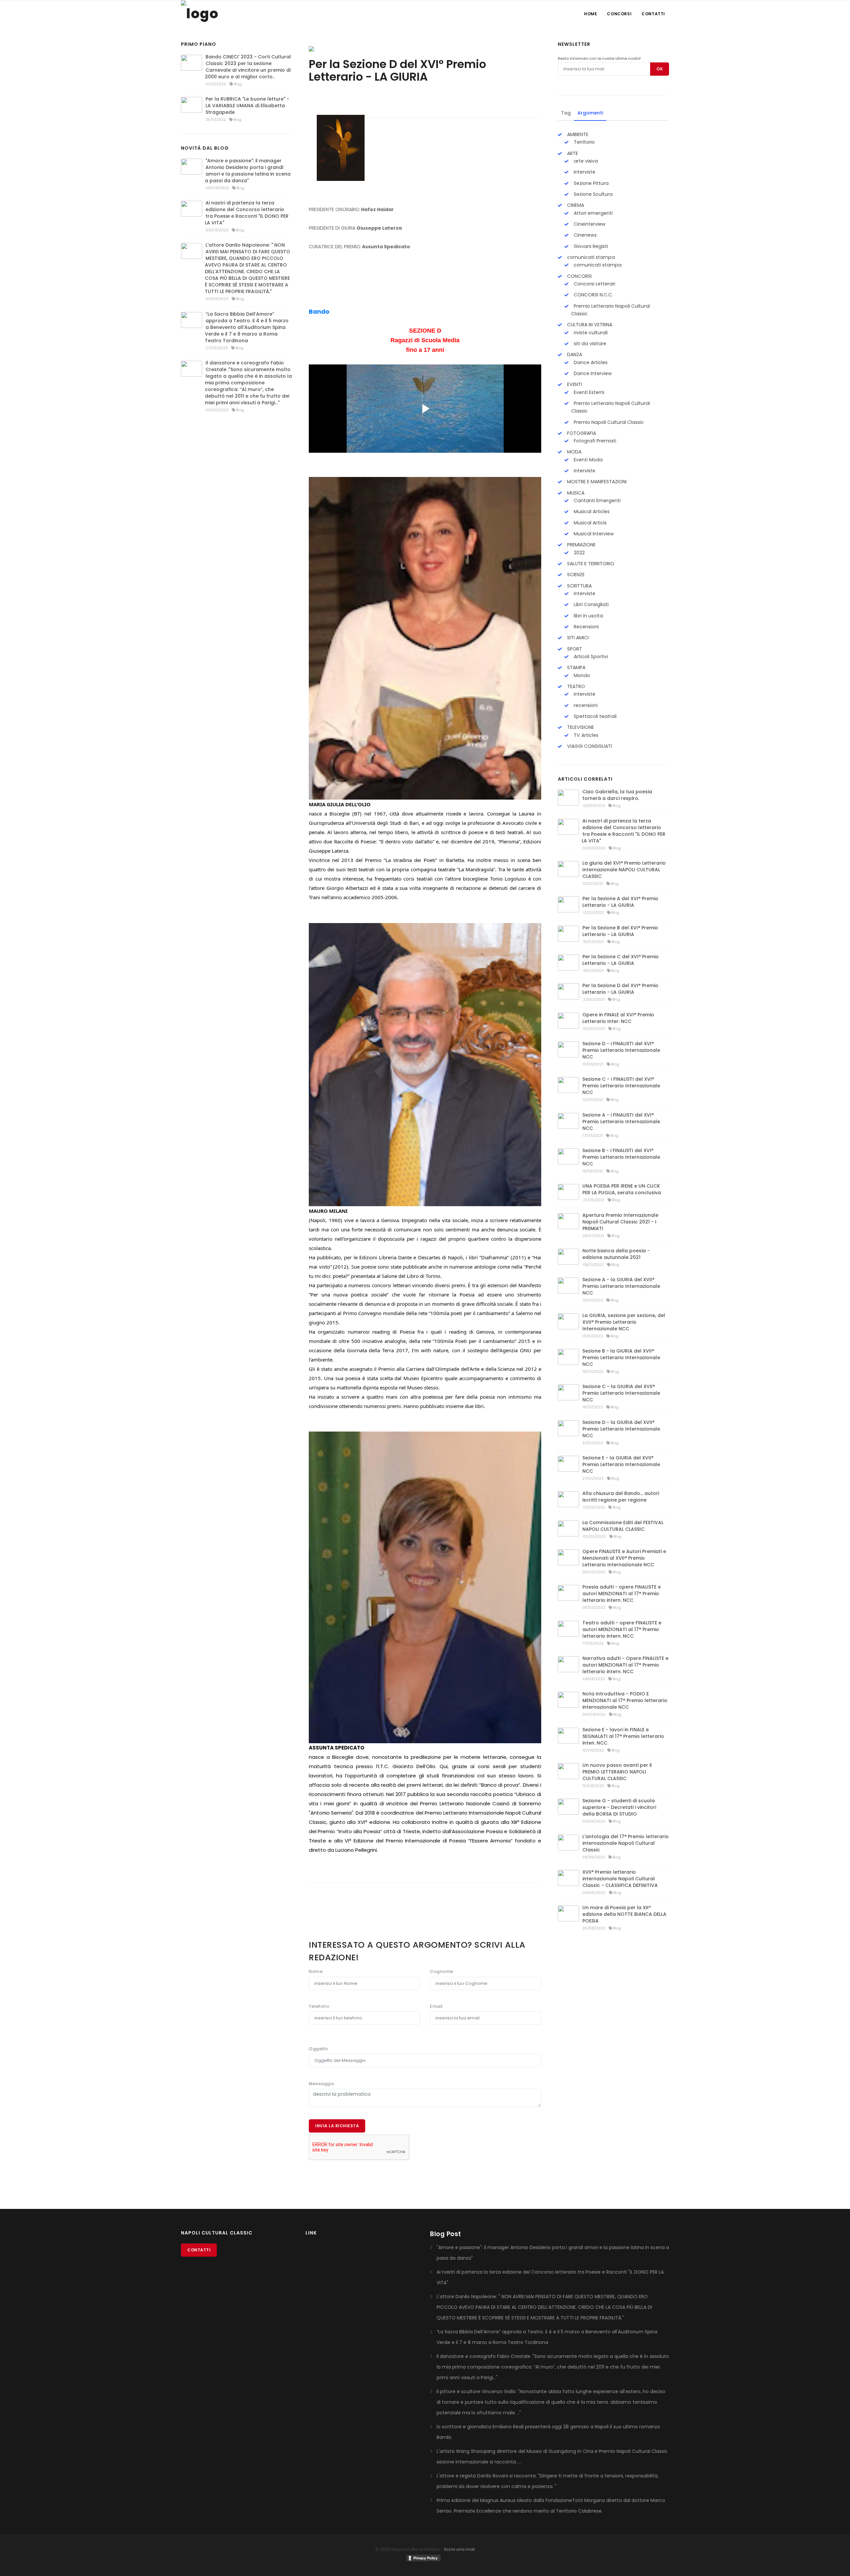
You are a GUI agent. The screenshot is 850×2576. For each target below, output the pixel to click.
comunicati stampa (590, 257)
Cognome (442, 1971)
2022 (579, 553)
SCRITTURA (579, 586)
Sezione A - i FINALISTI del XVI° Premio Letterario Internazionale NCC (621, 1122)
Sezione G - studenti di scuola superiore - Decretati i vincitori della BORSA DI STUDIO (619, 1807)
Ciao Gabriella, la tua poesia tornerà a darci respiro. (617, 795)
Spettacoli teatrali (595, 716)
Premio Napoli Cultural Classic (608, 422)
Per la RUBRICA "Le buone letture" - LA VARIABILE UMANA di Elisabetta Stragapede (247, 106)
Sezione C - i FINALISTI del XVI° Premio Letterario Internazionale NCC (621, 1086)
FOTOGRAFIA (581, 433)
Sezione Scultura (593, 194)
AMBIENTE (577, 134)
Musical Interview (593, 534)
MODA (574, 452)
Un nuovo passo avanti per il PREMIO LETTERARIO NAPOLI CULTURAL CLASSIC (617, 1772)
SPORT (574, 649)
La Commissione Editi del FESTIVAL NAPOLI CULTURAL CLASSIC (623, 1526)
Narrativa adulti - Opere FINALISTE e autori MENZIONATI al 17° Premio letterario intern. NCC (625, 1665)
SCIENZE (575, 575)
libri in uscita (588, 616)
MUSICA (575, 493)
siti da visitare (589, 344)
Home (591, 14)
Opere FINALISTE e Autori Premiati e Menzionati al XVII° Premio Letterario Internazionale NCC (624, 1558)
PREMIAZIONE (581, 545)
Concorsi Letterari (594, 284)
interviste (584, 172)
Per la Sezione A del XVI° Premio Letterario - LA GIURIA (620, 902)
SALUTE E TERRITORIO (590, 564)
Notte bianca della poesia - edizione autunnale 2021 (616, 1254)
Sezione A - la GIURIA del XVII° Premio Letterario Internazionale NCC (621, 1286)
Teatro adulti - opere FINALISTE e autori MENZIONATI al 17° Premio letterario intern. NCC (622, 1629)
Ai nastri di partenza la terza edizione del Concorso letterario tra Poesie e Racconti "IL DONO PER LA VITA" (247, 213)
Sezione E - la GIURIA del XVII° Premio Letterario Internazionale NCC (621, 1464)
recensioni (585, 705)
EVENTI (574, 384)
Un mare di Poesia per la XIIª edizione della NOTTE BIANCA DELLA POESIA (624, 1914)
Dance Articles (590, 362)
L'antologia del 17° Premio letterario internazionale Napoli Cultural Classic (626, 1843)
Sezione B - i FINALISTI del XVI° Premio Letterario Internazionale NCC (621, 1157)
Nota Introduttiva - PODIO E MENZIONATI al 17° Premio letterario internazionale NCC (625, 1700)
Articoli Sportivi (590, 657)
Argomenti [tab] (590, 113)
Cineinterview (589, 224)
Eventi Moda (588, 460)
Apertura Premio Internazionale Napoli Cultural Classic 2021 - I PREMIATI (620, 1222)
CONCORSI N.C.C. (593, 295)
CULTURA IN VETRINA (589, 325)
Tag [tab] (566, 113)
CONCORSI (579, 276)
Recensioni (586, 627)
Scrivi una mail (459, 2549)
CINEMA (575, 205)
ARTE (572, 153)
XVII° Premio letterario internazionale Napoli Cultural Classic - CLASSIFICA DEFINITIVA (620, 1879)
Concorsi (619, 14)
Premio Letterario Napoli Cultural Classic (610, 310)
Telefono (319, 2006)
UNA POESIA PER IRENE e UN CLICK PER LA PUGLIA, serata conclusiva (622, 1189)
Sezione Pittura (591, 183)
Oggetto (319, 2049)
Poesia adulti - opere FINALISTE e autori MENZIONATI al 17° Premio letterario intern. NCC (622, 1594)
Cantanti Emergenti (596, 501)
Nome (316, 1971)
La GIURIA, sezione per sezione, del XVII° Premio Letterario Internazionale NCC (624, 1322)
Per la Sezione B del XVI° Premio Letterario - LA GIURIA (620, 931)
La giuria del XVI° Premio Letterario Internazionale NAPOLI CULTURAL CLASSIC (624, 870)
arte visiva (585, 161)
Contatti (653, 14)
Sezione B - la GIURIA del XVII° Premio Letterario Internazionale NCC (621, 1358)
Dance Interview (592, 373)
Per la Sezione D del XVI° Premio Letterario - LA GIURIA (620, 989)
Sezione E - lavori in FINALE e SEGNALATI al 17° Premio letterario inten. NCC (623, 1736)
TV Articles (585, 735)
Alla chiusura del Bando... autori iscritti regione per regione (621, 1497)
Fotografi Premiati (594, 441)
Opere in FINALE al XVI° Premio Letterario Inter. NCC (618, 1018)
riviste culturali (590, 333)
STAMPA (576, 667)
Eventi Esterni (588, 392)
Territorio (584, 142)
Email (436, 2006)
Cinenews (585, 235)
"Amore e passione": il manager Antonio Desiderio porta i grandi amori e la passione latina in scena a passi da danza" (248, 171)
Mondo (581, 675)
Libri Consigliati (591, 604)
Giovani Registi (590, 246)
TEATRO (575, 686)
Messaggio (322, 2084)
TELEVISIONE (580, 727)
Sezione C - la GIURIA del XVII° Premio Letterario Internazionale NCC (621, 1393)
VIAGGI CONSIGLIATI (589, 746)
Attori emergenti (593, 213)
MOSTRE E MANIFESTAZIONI (596, 482)
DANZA (574, 354)
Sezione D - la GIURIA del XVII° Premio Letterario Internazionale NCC (621, 1429)
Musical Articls (590, 523)
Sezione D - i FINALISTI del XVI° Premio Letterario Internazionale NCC (621, 1050)
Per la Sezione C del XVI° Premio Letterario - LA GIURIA (621, 960)
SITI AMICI (577, 638)
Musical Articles (591, 511)
